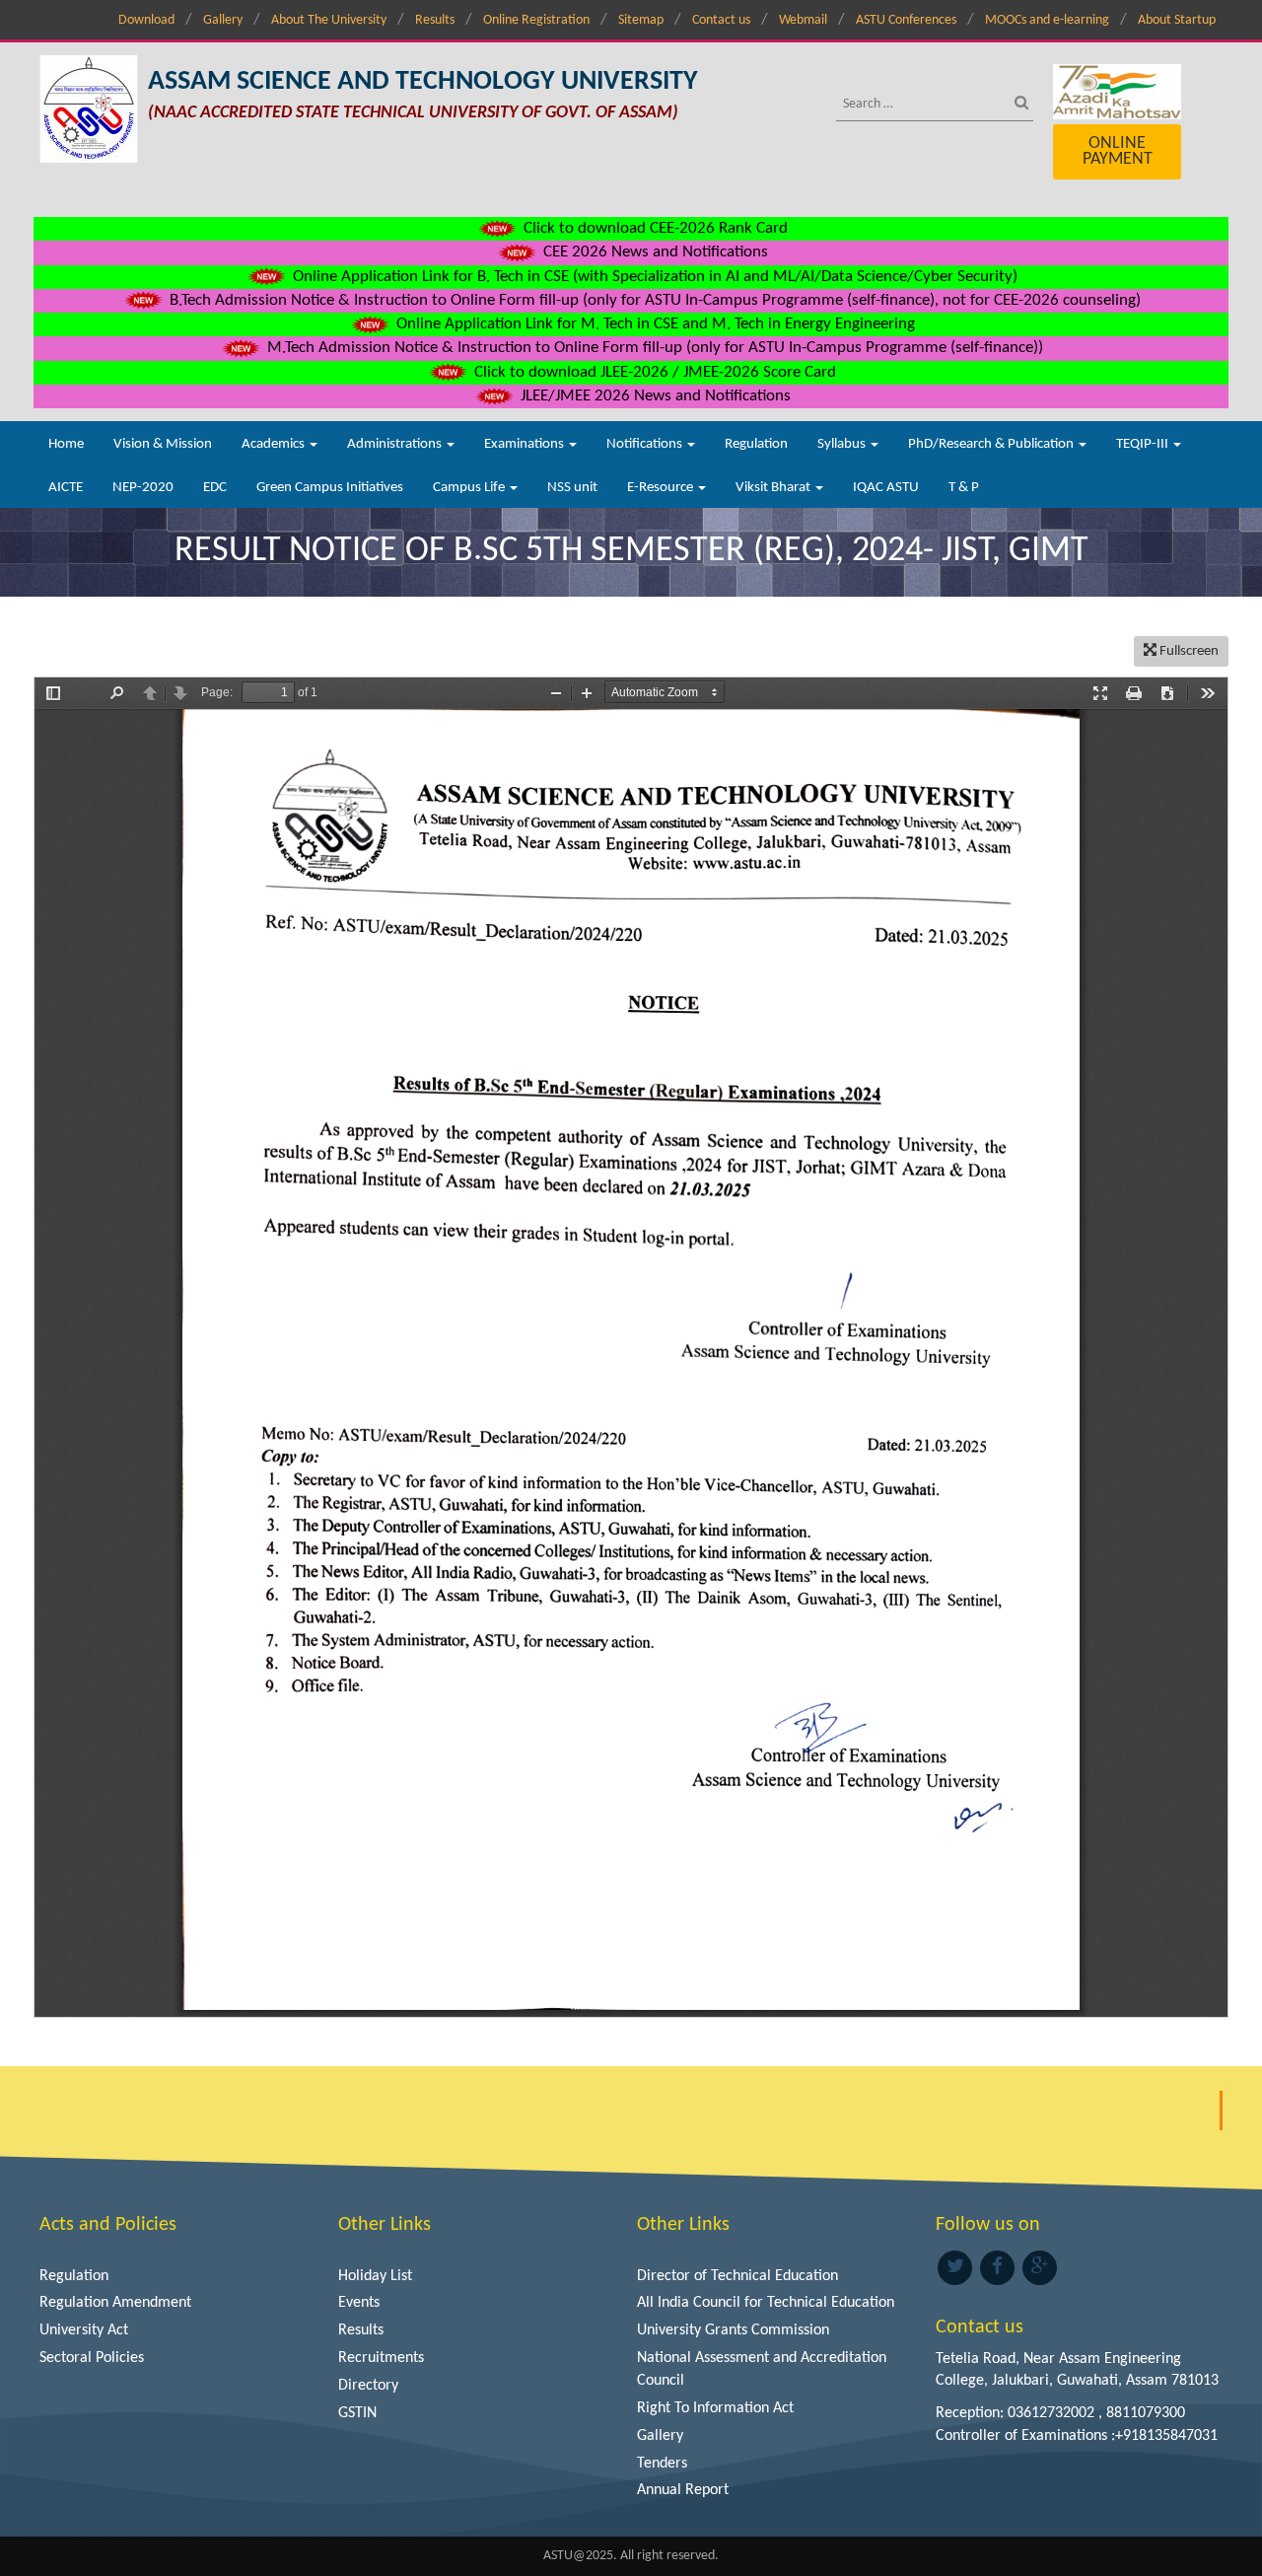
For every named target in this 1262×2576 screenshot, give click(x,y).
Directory (368, 2386)
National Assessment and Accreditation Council (762, 2369)
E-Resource (662, 488)
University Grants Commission (733, 2330)
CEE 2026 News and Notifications (654, 252)
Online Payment (1118, 151)
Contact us (721, 20)
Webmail (803, 20)
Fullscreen (1188, 651)
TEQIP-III (1144, 444)
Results (435, 20)
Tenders (662, 2464)
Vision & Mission (163, 444)
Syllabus (843, 444)
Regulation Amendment (115, 2303)
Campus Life (470, 488)
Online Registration (536, 20)
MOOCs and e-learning (1047, 20)
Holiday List (375, 2276)
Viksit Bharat (774, 488)
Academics (275, 444)
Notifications (646, 444)
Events (359, 2303)
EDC (215, 488)
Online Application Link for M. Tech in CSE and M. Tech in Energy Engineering (654, 324)
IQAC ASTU (886, 488)
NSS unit (572, 488)
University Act (84, 2330)
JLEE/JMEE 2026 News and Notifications (654, 396)
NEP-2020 (143, 488)
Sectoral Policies (92, 2358)
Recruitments (381, 2358)
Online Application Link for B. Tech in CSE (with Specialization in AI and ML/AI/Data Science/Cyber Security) (653, 277)
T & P (964, 488)
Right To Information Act (715, 2408)
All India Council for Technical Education (766, 2303)
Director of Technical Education (737, 2276)
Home (66, 444)
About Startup (1177, 20)
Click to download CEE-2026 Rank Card (654, 228)
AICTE (66, 488)
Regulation (756, 444)
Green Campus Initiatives (330, 488)
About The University (329, 20)
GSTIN (357, 2413)
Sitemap (641, 20)
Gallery (223, 20)
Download (146, 20)
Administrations (396, 444)
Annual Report (683, 2490)
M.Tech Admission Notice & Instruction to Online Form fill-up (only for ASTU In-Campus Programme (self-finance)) (653, 348)
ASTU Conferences (906, 20)
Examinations (526, 444)
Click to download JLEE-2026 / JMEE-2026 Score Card (653, 372)
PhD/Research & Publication (992, 444)
